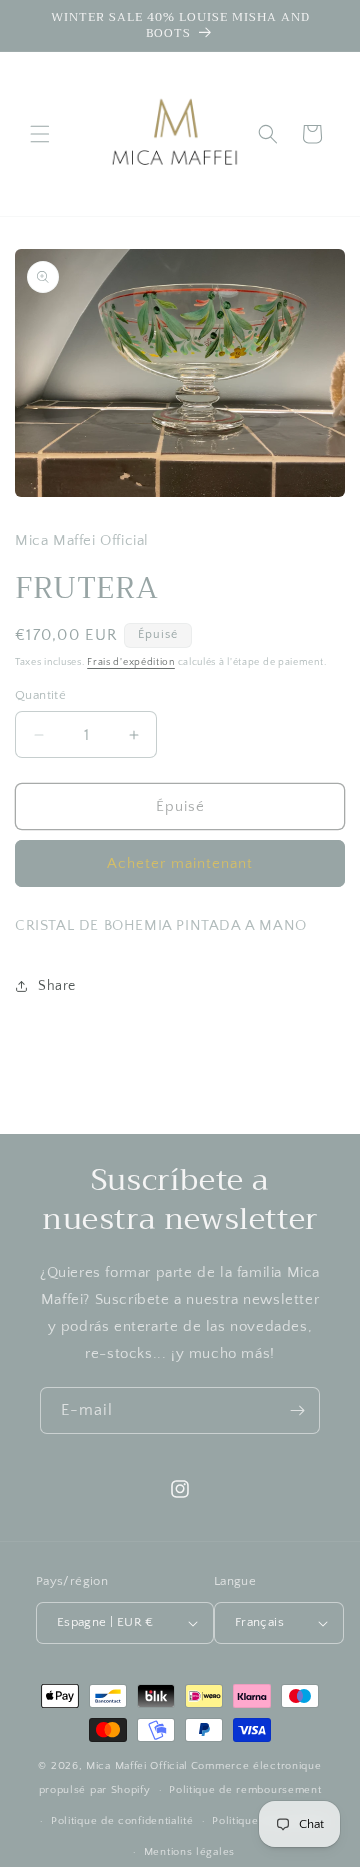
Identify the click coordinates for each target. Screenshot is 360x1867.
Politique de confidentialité (122, 1821)
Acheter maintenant (180, 863)
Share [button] (57, 986)
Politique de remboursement (245, 1790)
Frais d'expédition (131, 662)
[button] (40, 134)
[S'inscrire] (297, 1410)
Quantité (40, 695)
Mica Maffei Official (137, 1766)
